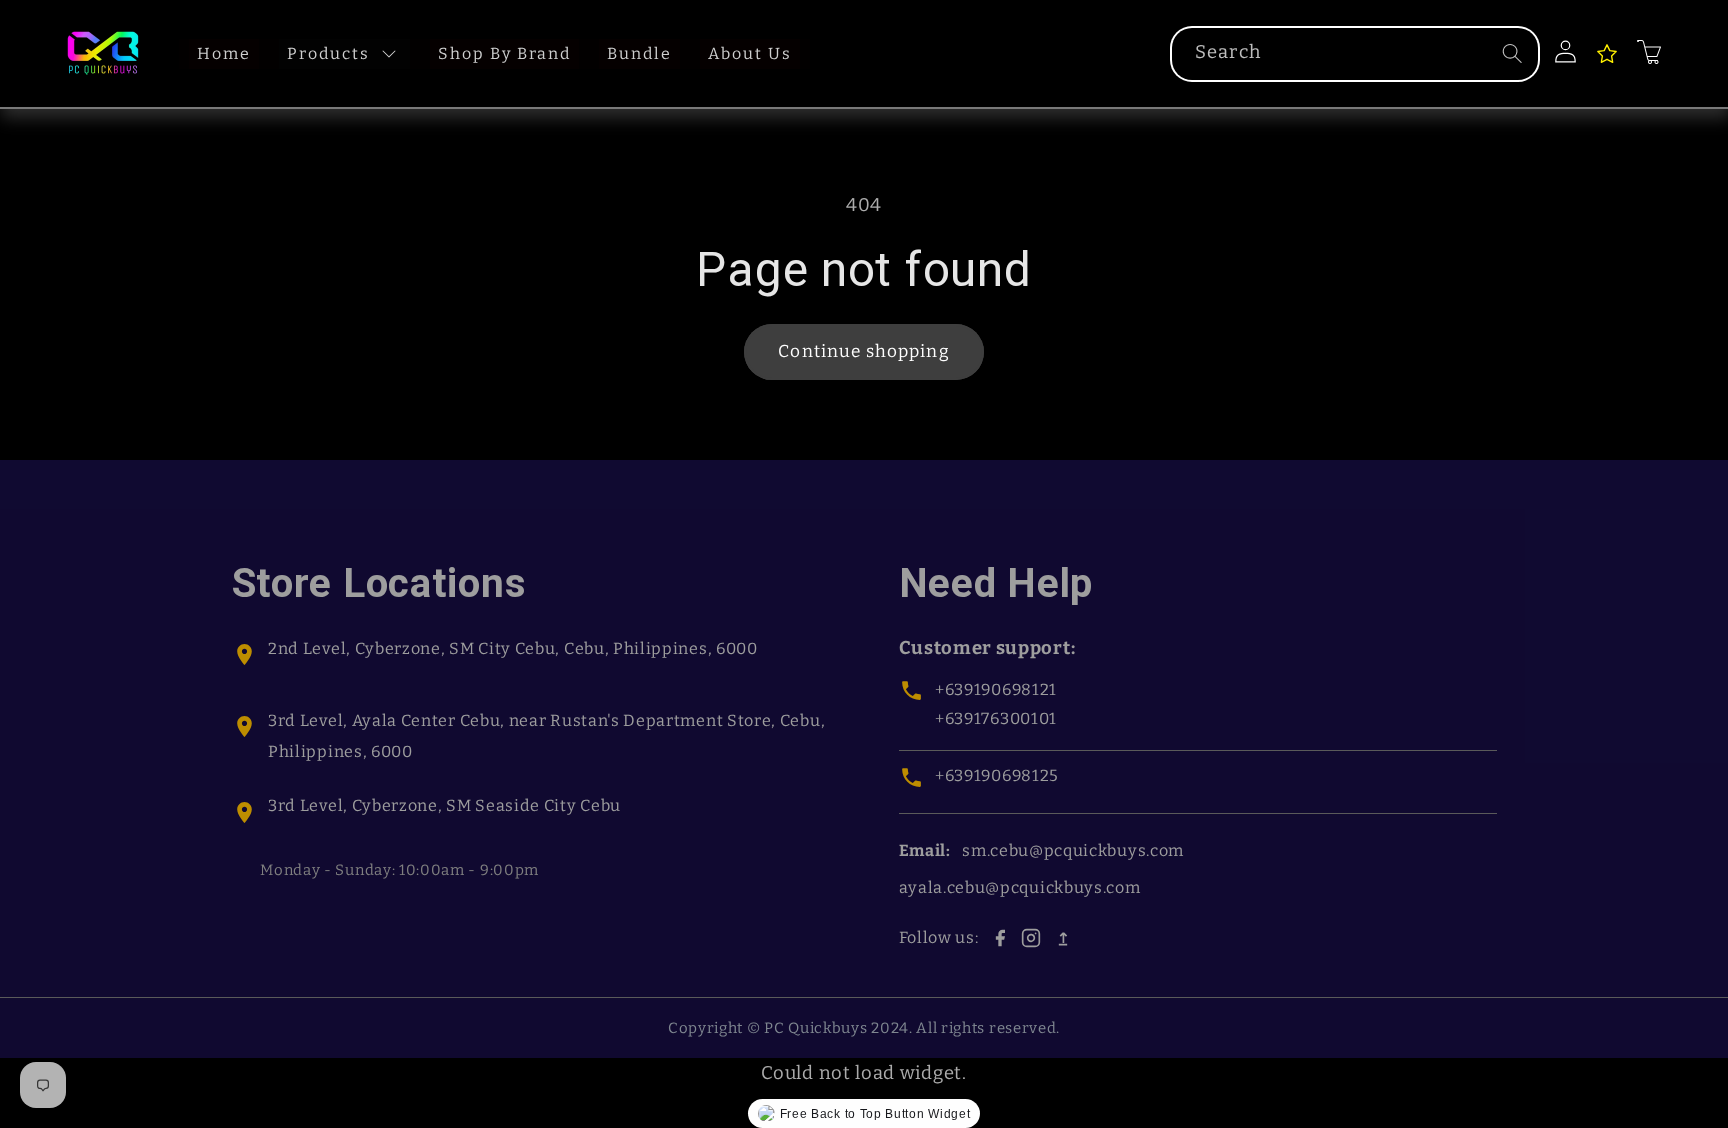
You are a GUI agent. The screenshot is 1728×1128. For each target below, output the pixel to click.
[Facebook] (1000, 938)
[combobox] (1355, 54)
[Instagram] (1031, 938)
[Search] (1512, 53)
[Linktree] (1063, 938)
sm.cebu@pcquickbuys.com (1073, 850)
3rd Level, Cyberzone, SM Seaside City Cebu (444, 805)
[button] (1650, 51)
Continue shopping (864, 351)
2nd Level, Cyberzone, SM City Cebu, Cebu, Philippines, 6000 (513, 648)
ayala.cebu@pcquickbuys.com (1020, 887)
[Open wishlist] (1607, 54)
